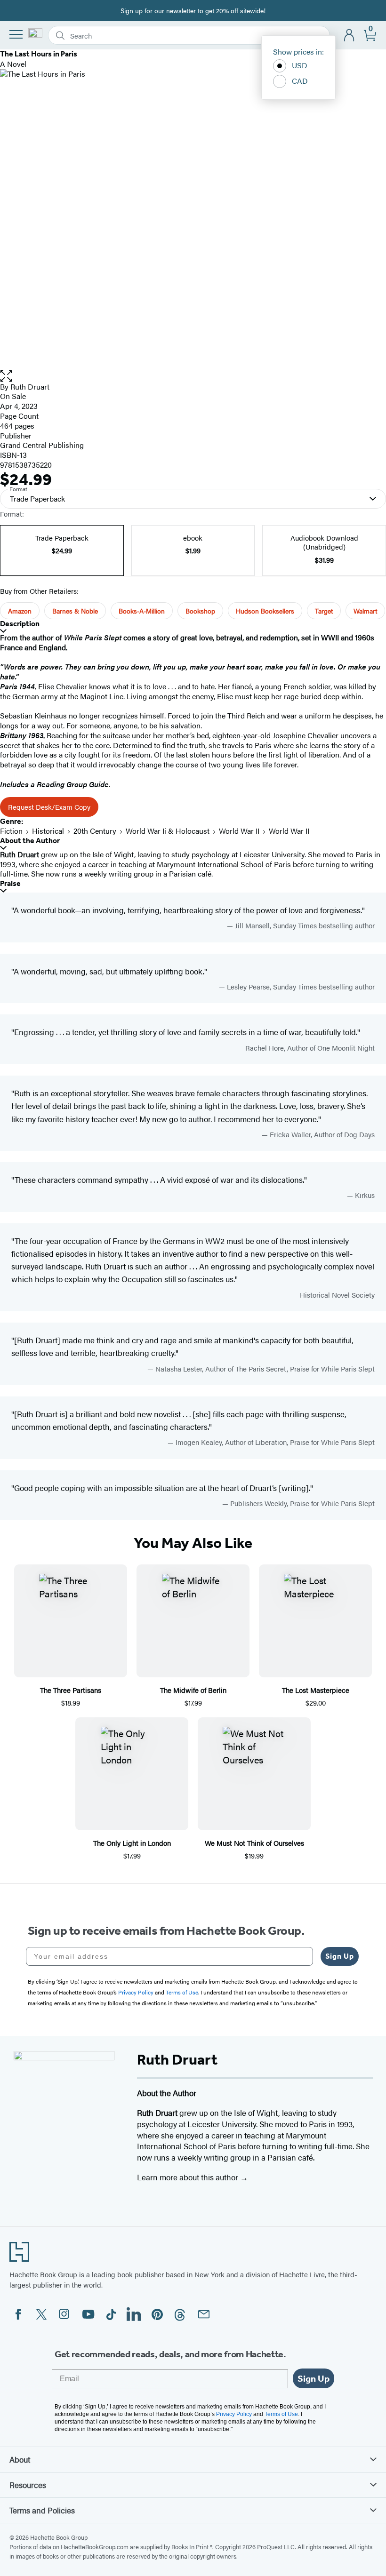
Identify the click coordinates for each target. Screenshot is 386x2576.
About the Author (30, 841)
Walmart (365, 611)
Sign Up (340, 1956)
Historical (48, 831)
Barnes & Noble (75, 611)
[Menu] (16, 34)
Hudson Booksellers (265, 611)
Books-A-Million (142, 611)
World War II (239, 831)
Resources (28, 2485)
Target (324, 611)
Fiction (11, 831)
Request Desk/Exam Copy (49, 807)
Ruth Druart (30, 387)
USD (300, 65)
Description (20, 624)
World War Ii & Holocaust (168, 831)
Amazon (20, 611)
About (20, 2459)
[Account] (350, 36)
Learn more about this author (189, 2177)
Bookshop (200, 611)
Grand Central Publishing (42, 445)
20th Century (95, 831)
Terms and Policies (42, 2510)
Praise (10, 883)
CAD (300, 81)
